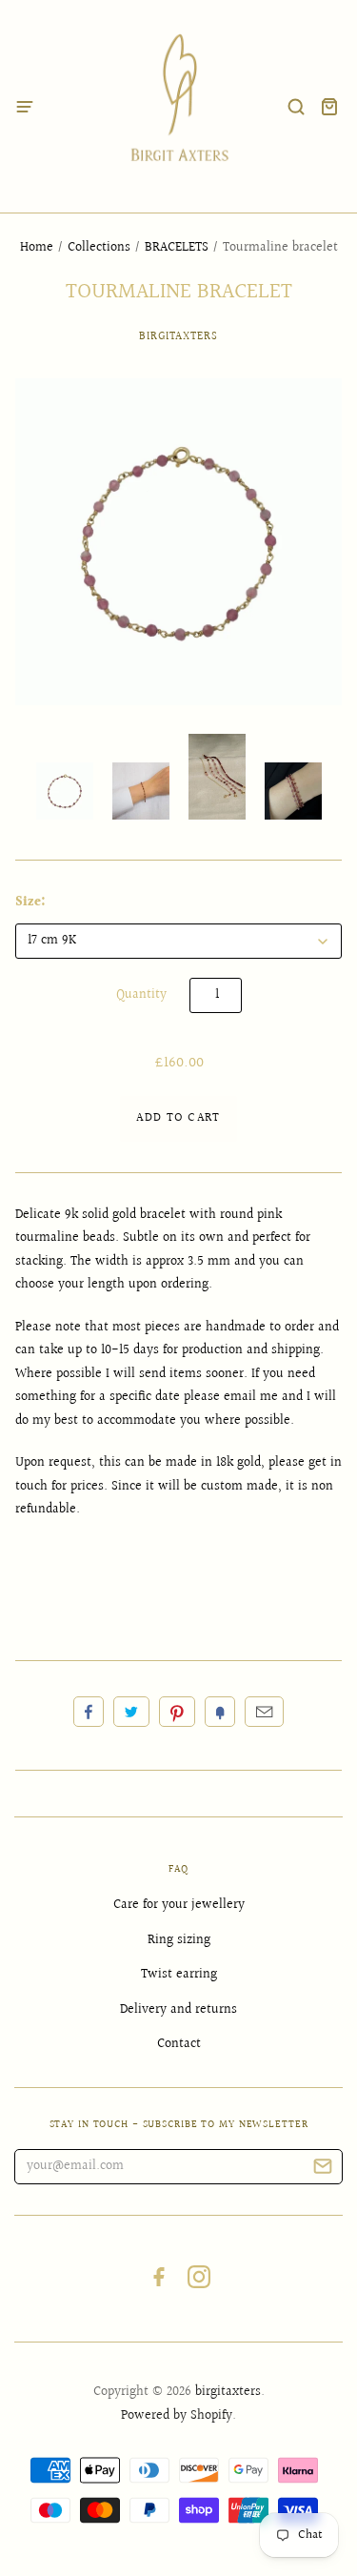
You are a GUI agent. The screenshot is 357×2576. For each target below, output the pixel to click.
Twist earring (179, 1975)
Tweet (131, 1712)
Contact (179, 2044)
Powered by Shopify (177, 2416)
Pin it (177, 1712)
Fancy (220, 1712)
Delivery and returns (178, 2010)
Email (264, 1712)
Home (37, 248)
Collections (99, 248)
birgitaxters (179, 337)
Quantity (141, 995)
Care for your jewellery (179, 1905)
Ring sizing (179, 1940)
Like (89, 1712)
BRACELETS (177, 248)
